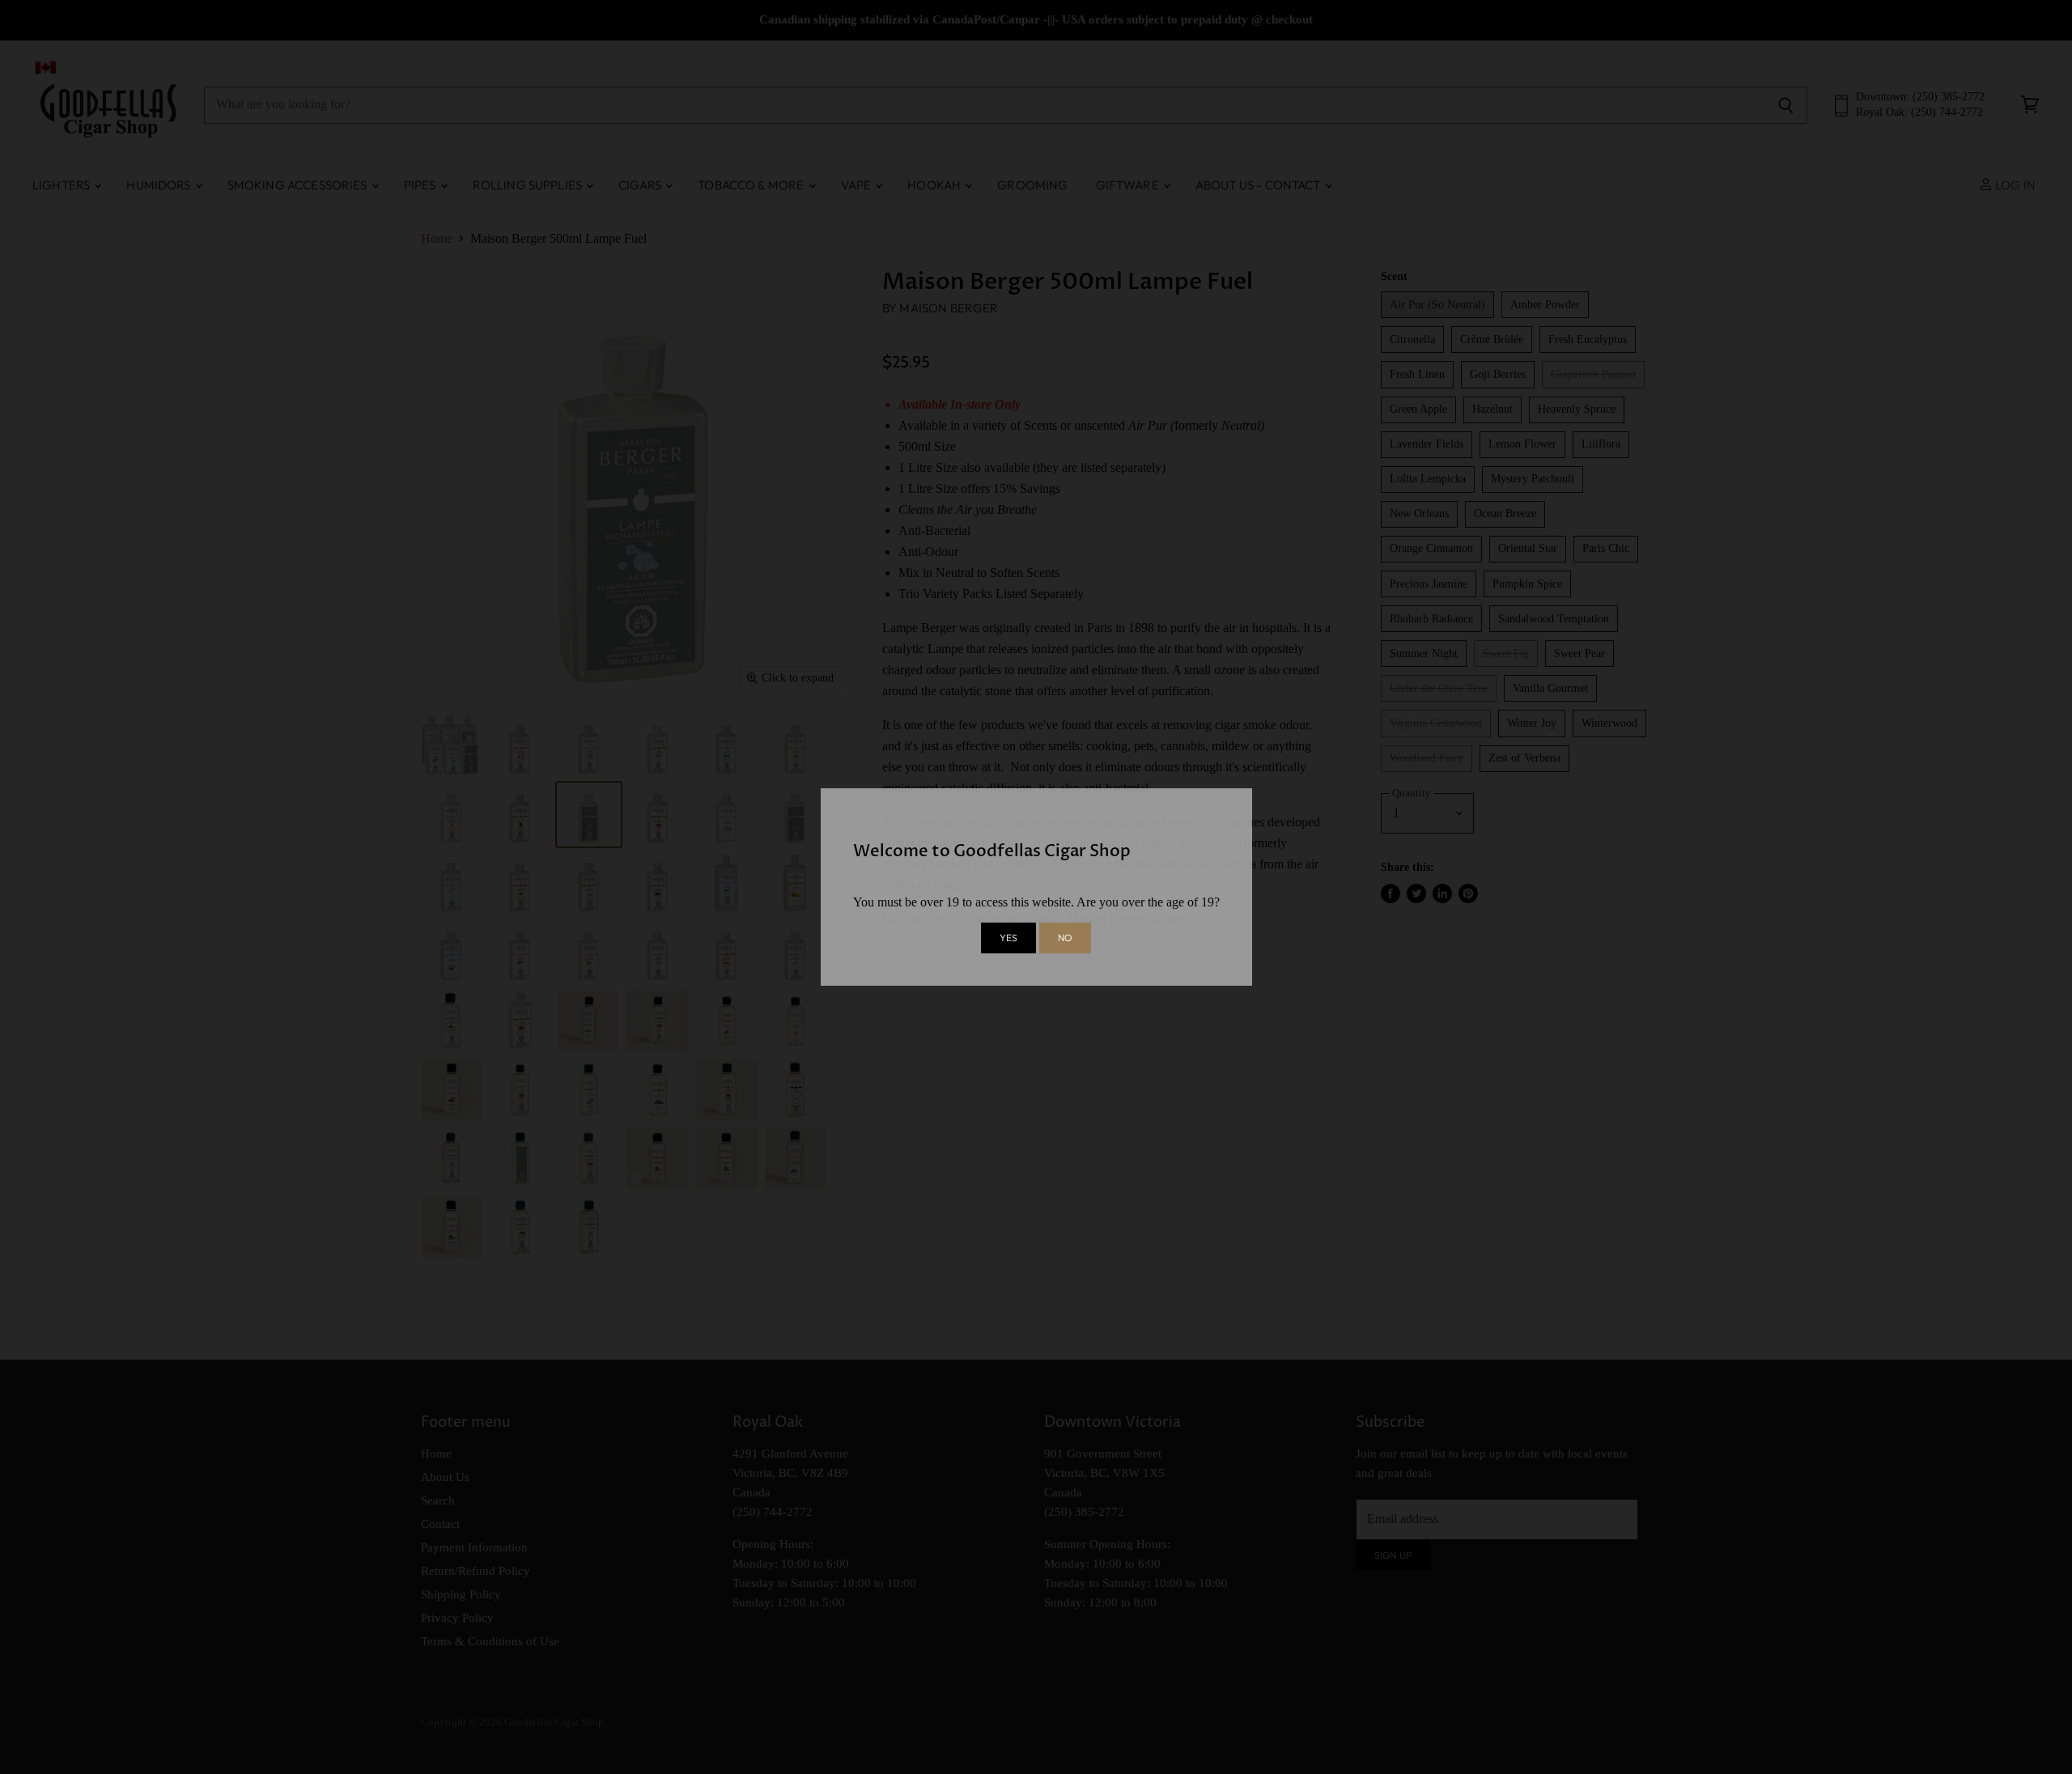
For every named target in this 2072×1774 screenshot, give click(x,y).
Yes (1008, 938)
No (1065, 938)
